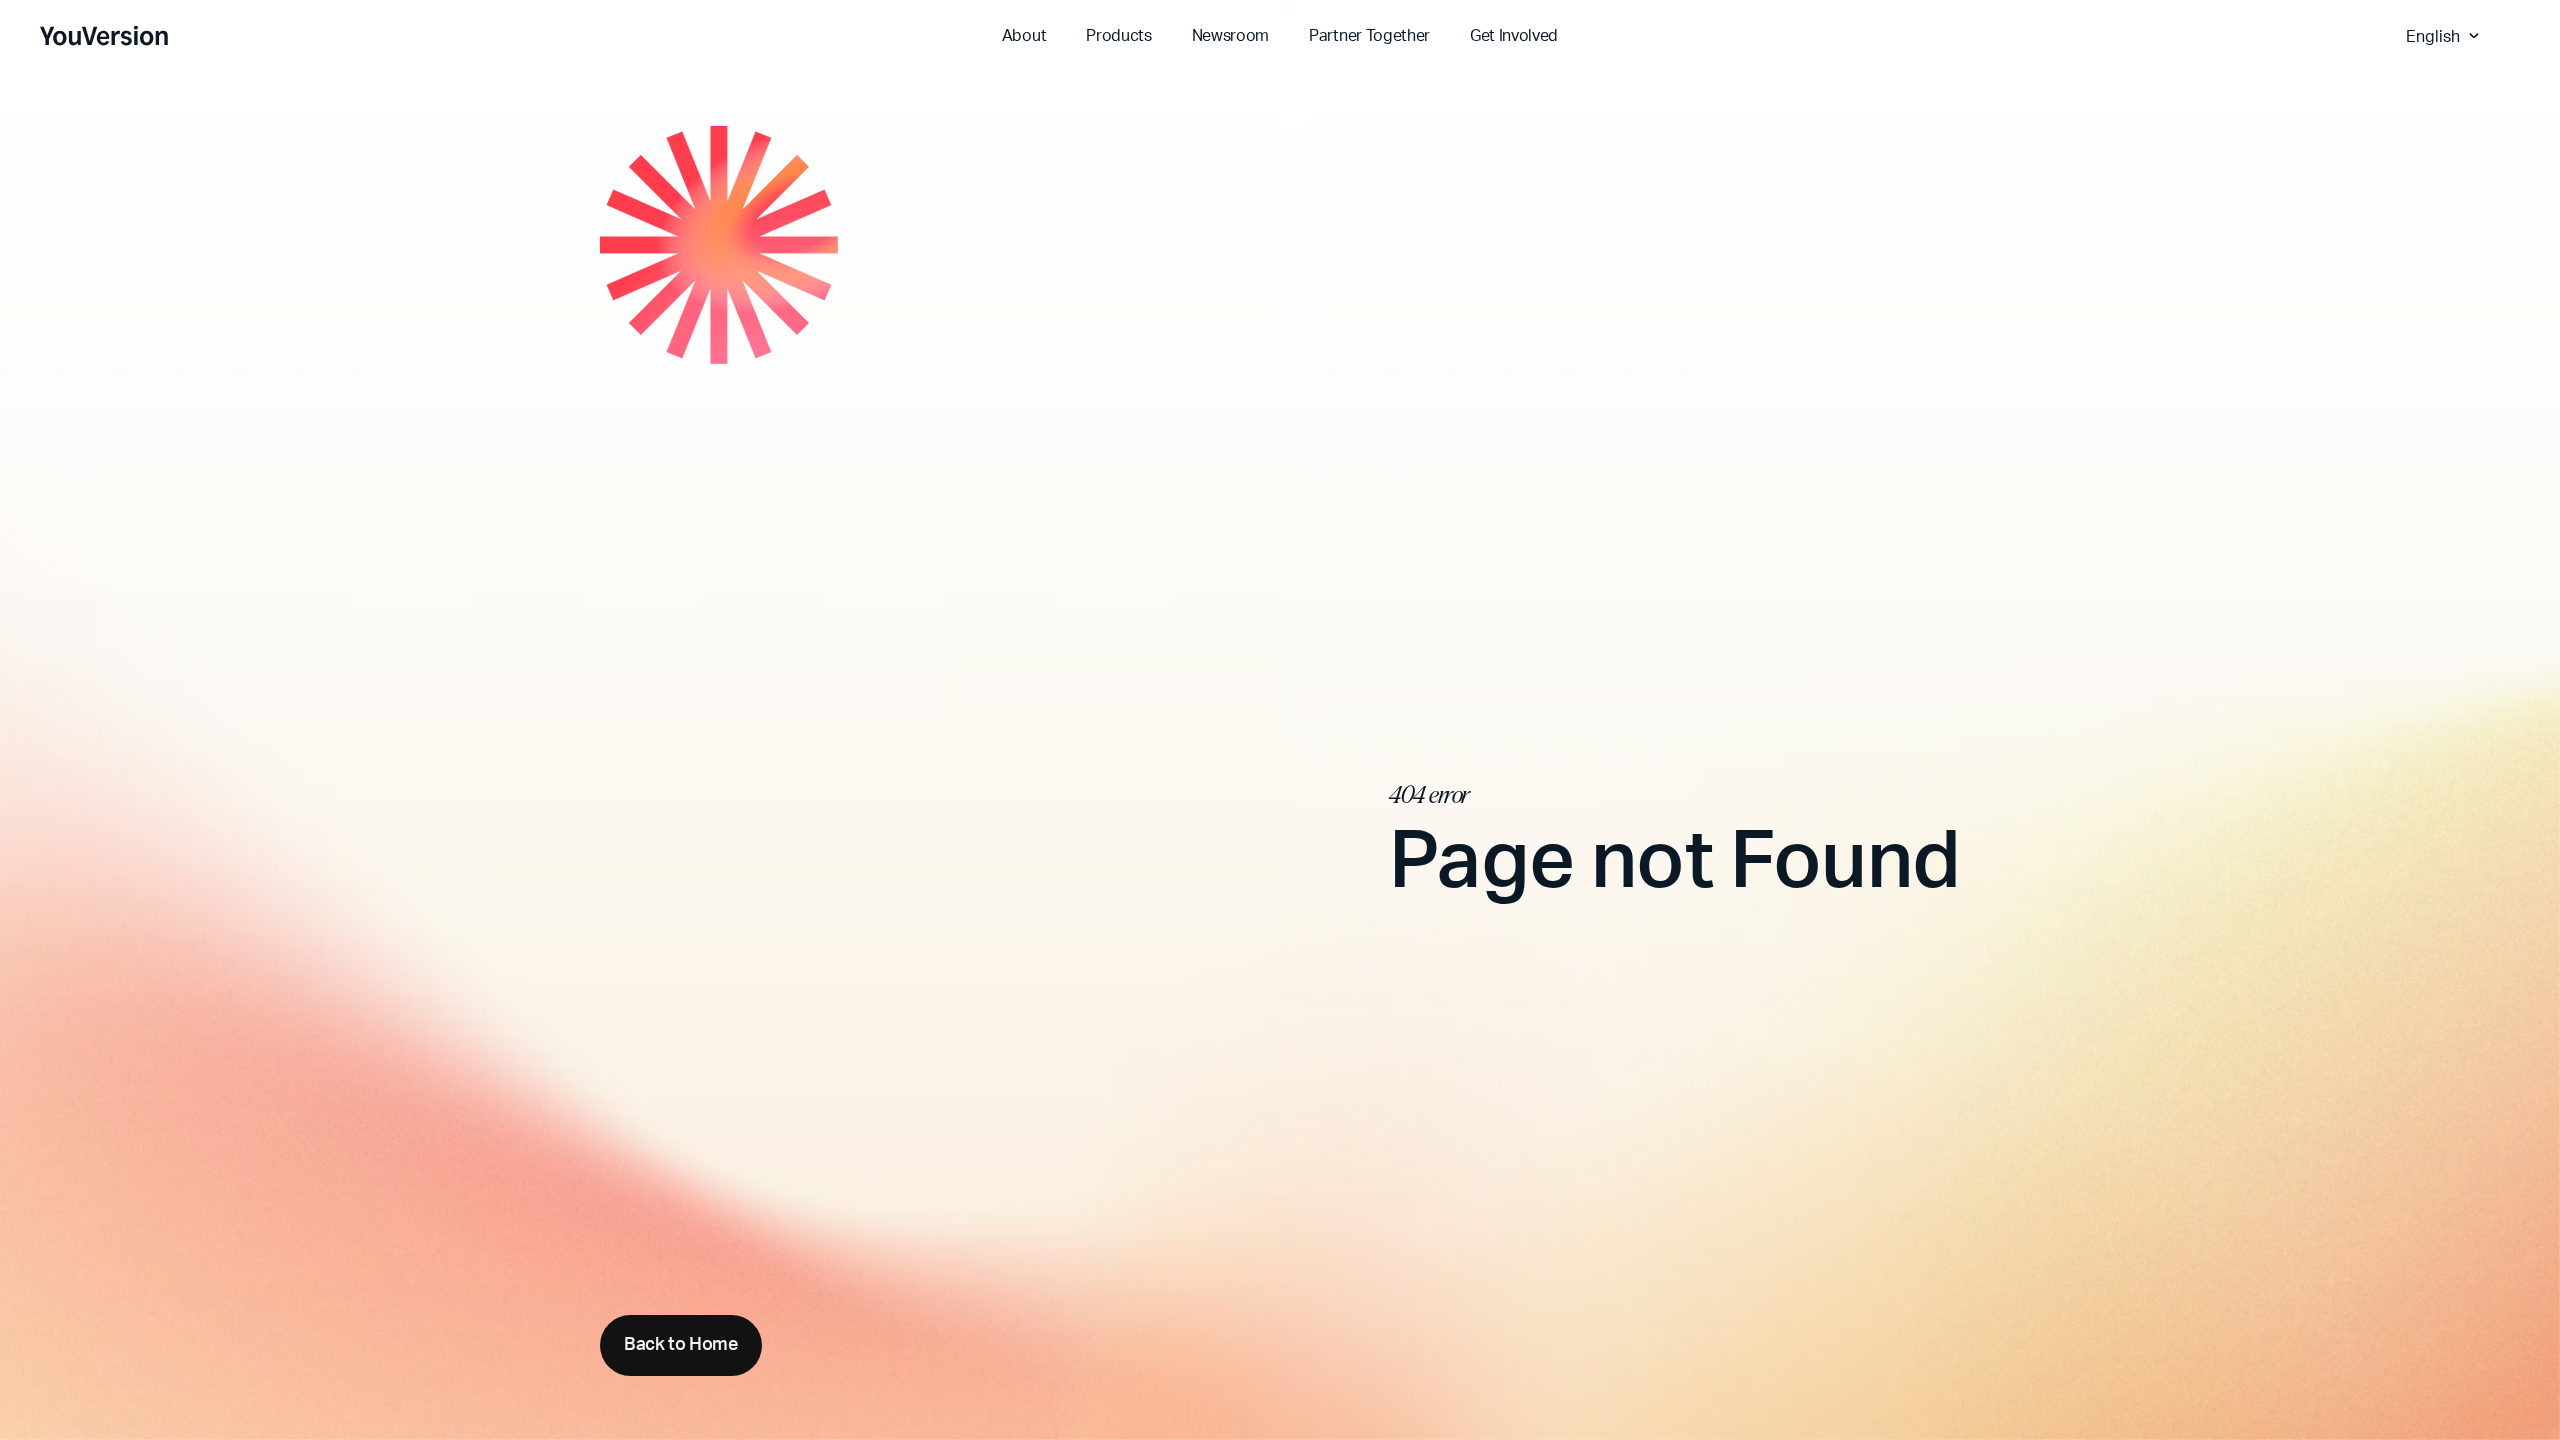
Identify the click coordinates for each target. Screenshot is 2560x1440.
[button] (2445, 36)
